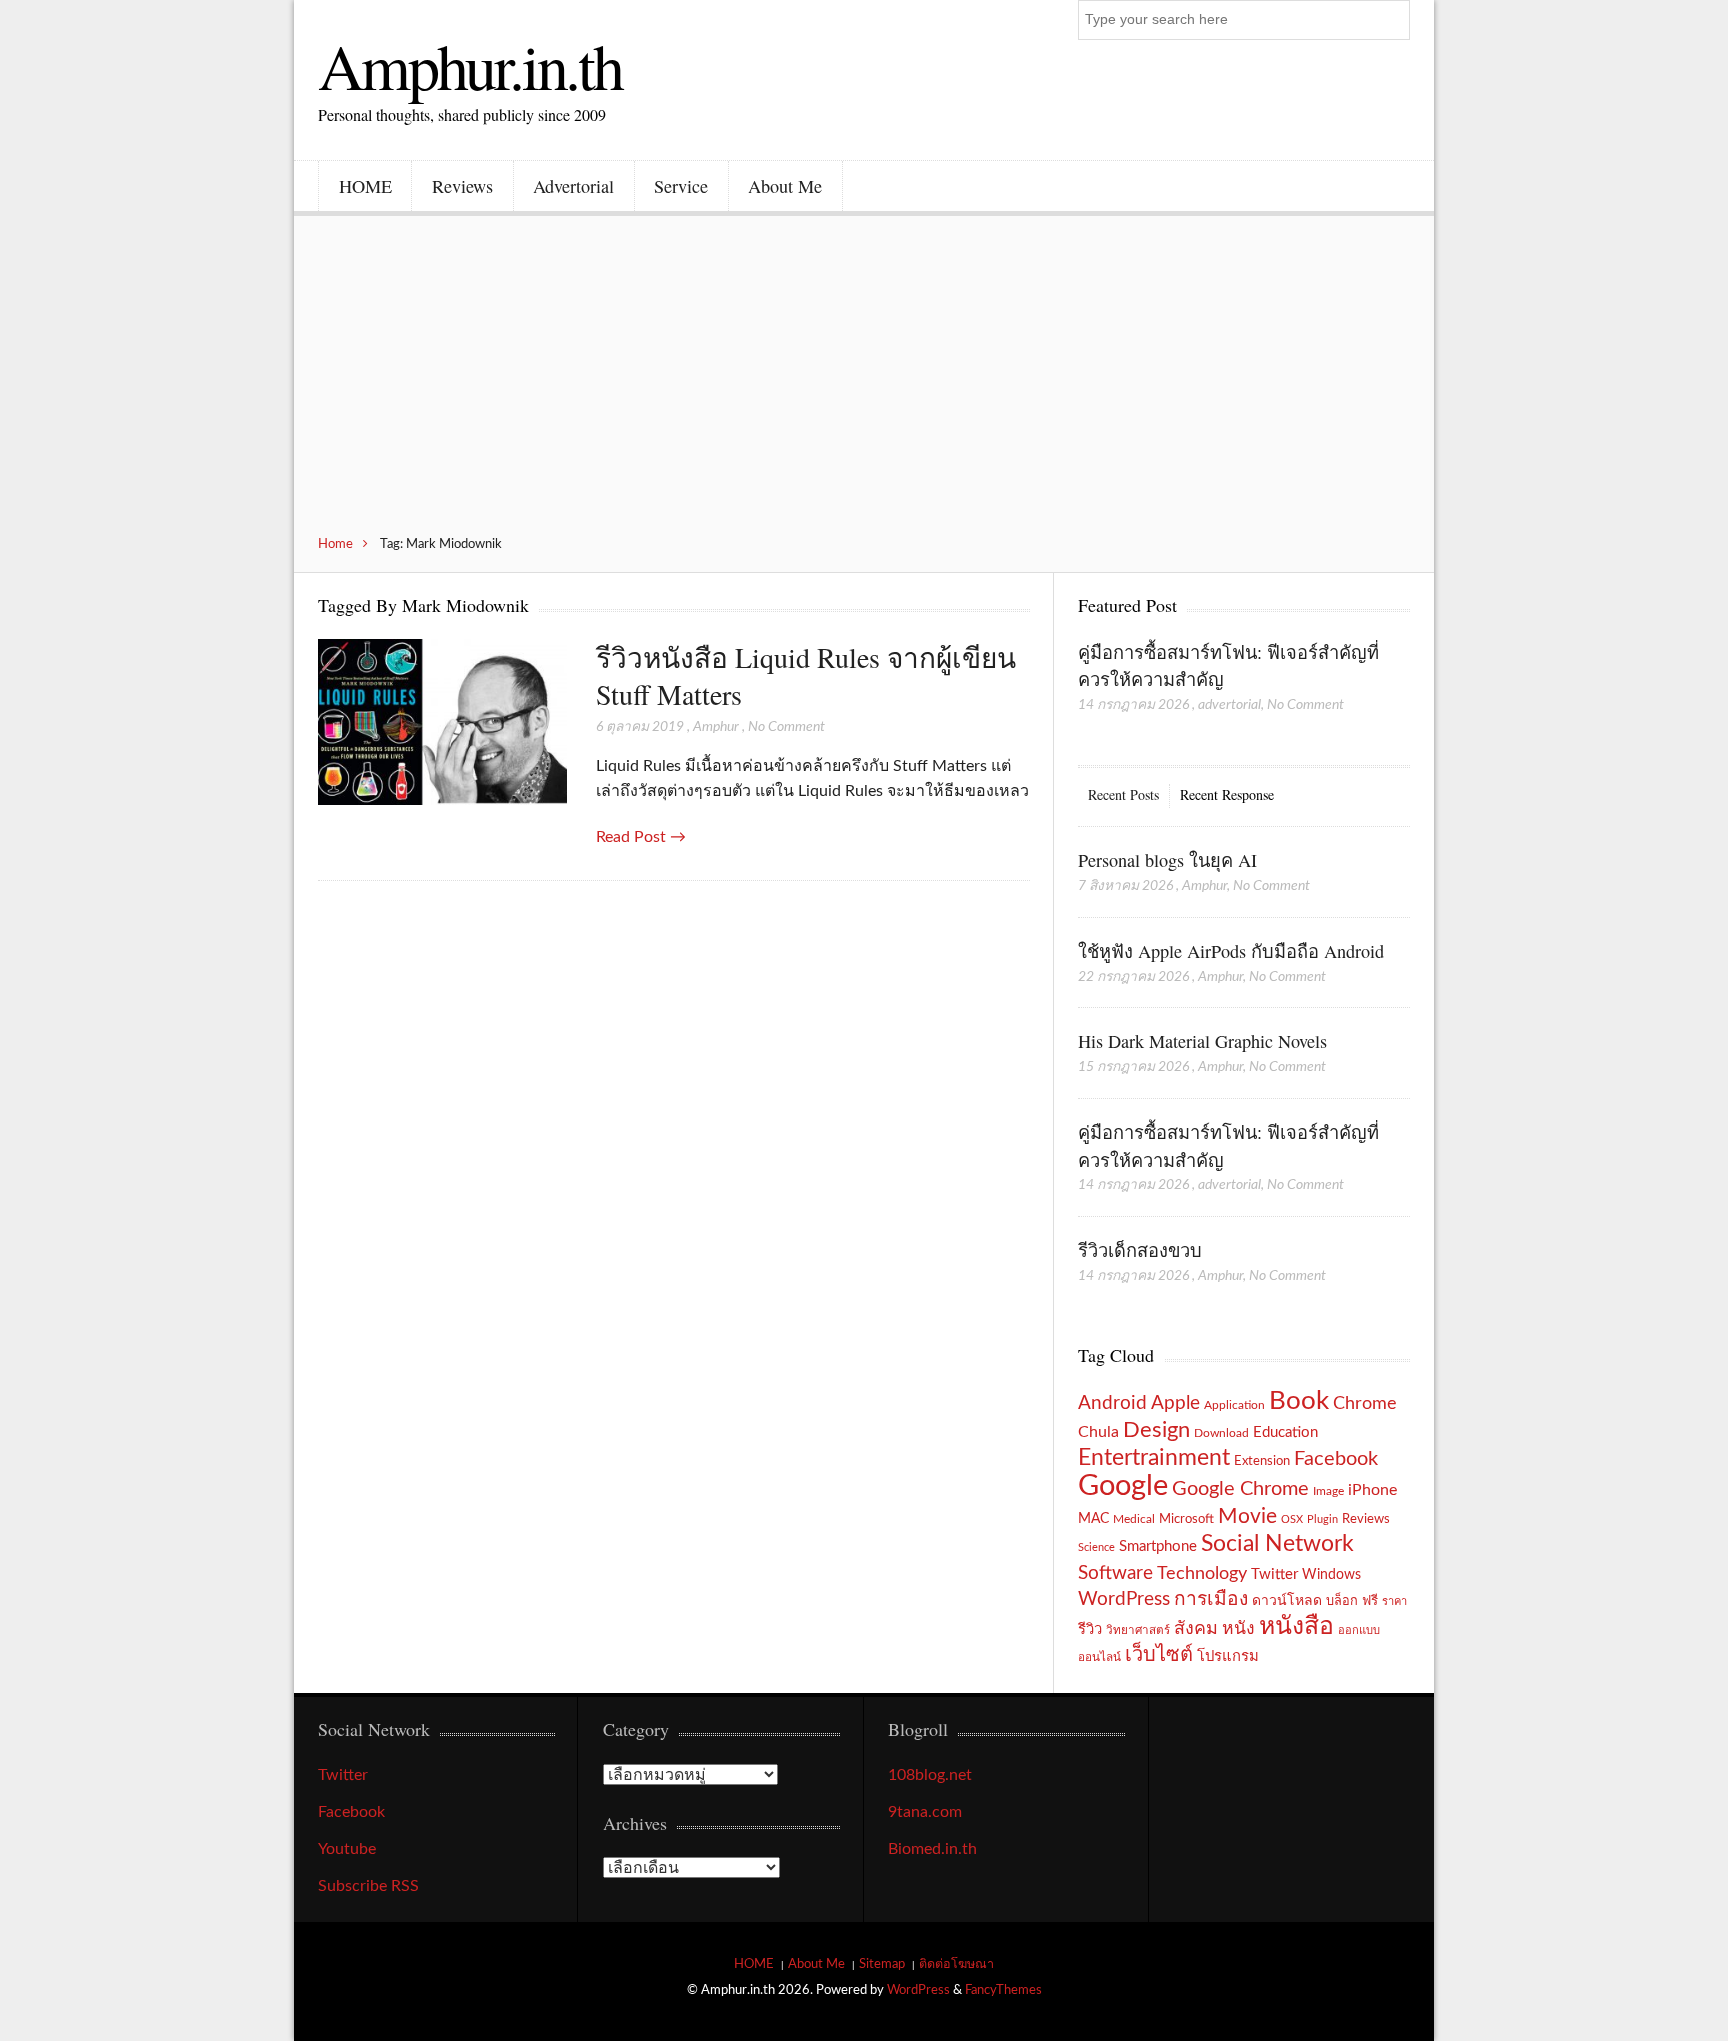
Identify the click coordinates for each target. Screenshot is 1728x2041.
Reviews (462, 186)
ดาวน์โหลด (1287, 1601)
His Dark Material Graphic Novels (1202, 1041)
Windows (1331, 1574)
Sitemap (882, 1964)
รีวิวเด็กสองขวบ (1140, 1250)
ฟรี (1370, 1601)
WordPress (1124, 1599)
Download (1221, 1433)
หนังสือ (1296, 1626)
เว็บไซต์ (1159, 1655)
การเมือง (1211, 1599)
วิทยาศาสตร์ (1138, 1630)
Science (1096, 1547)
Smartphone (1158, 1546)
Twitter (1274, 1574)
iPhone (1372, 1490)
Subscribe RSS (368, 1886)
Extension (1262, 1461)
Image (1328, 1491)
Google (1123, 1486)
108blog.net (930, 1775)
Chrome (1365, 1403)
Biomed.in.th (932, 1849)
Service (681, 186)
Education (1285, 1432)
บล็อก (1342, 1601)
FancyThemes (1003, 1990)
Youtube (347, 1849)
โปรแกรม (1228, 1656)
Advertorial (573, 186)
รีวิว (1090, 1629)
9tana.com (925, 1812)
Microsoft (1186, 1519)
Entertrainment (1154, 1458)
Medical (1134, 1519)
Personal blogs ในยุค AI (1167, 860)
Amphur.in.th (470, 65)
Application (1234, 1405)
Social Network (1277, 1544)
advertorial (1229, 705)
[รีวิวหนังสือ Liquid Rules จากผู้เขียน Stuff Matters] (442, 723)
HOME (365, 186)
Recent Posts (1123, 794)
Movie (1247, 1516)
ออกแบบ (1359, 1630)
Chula (1098, 1432)
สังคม (1196, 1628)
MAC (1093, 1518)
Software (1115, 1573)
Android (1112, 1403)
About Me (785, 186)
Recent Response (1227, 794)
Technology (1202, 1573)
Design (1156, 1430)
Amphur (716, 727)
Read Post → (641, 837)
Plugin (1322, 1519)
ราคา (1394, 1601)
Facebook (1336, 1459)
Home (335, 544)
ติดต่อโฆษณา (956, 1964)
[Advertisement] (864, 386)
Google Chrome (1240, 1489)
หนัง (1238, 1628)
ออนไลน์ (1099, 1657)
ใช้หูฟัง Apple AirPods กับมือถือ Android (1231, 951)
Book (1299, 1401)
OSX (1292, 1519)
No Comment (786, 727)
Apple (1175, 1403)
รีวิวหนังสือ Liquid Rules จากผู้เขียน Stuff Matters (806, 675)
